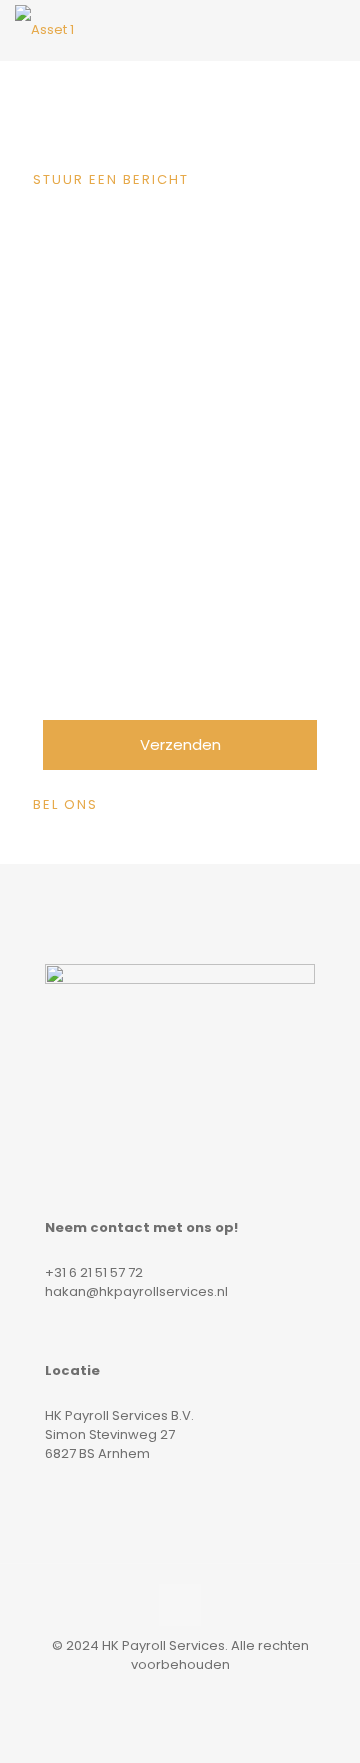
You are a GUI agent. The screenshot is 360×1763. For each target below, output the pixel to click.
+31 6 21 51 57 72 (94, 1272)
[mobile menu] (333, 30)
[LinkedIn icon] (190, 1692)
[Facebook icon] (148, 1692)
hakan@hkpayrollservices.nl (136, 1291)
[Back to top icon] (180, 1605)
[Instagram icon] (211, 1692)
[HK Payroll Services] (44, 30)
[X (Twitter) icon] (169, 1692)
